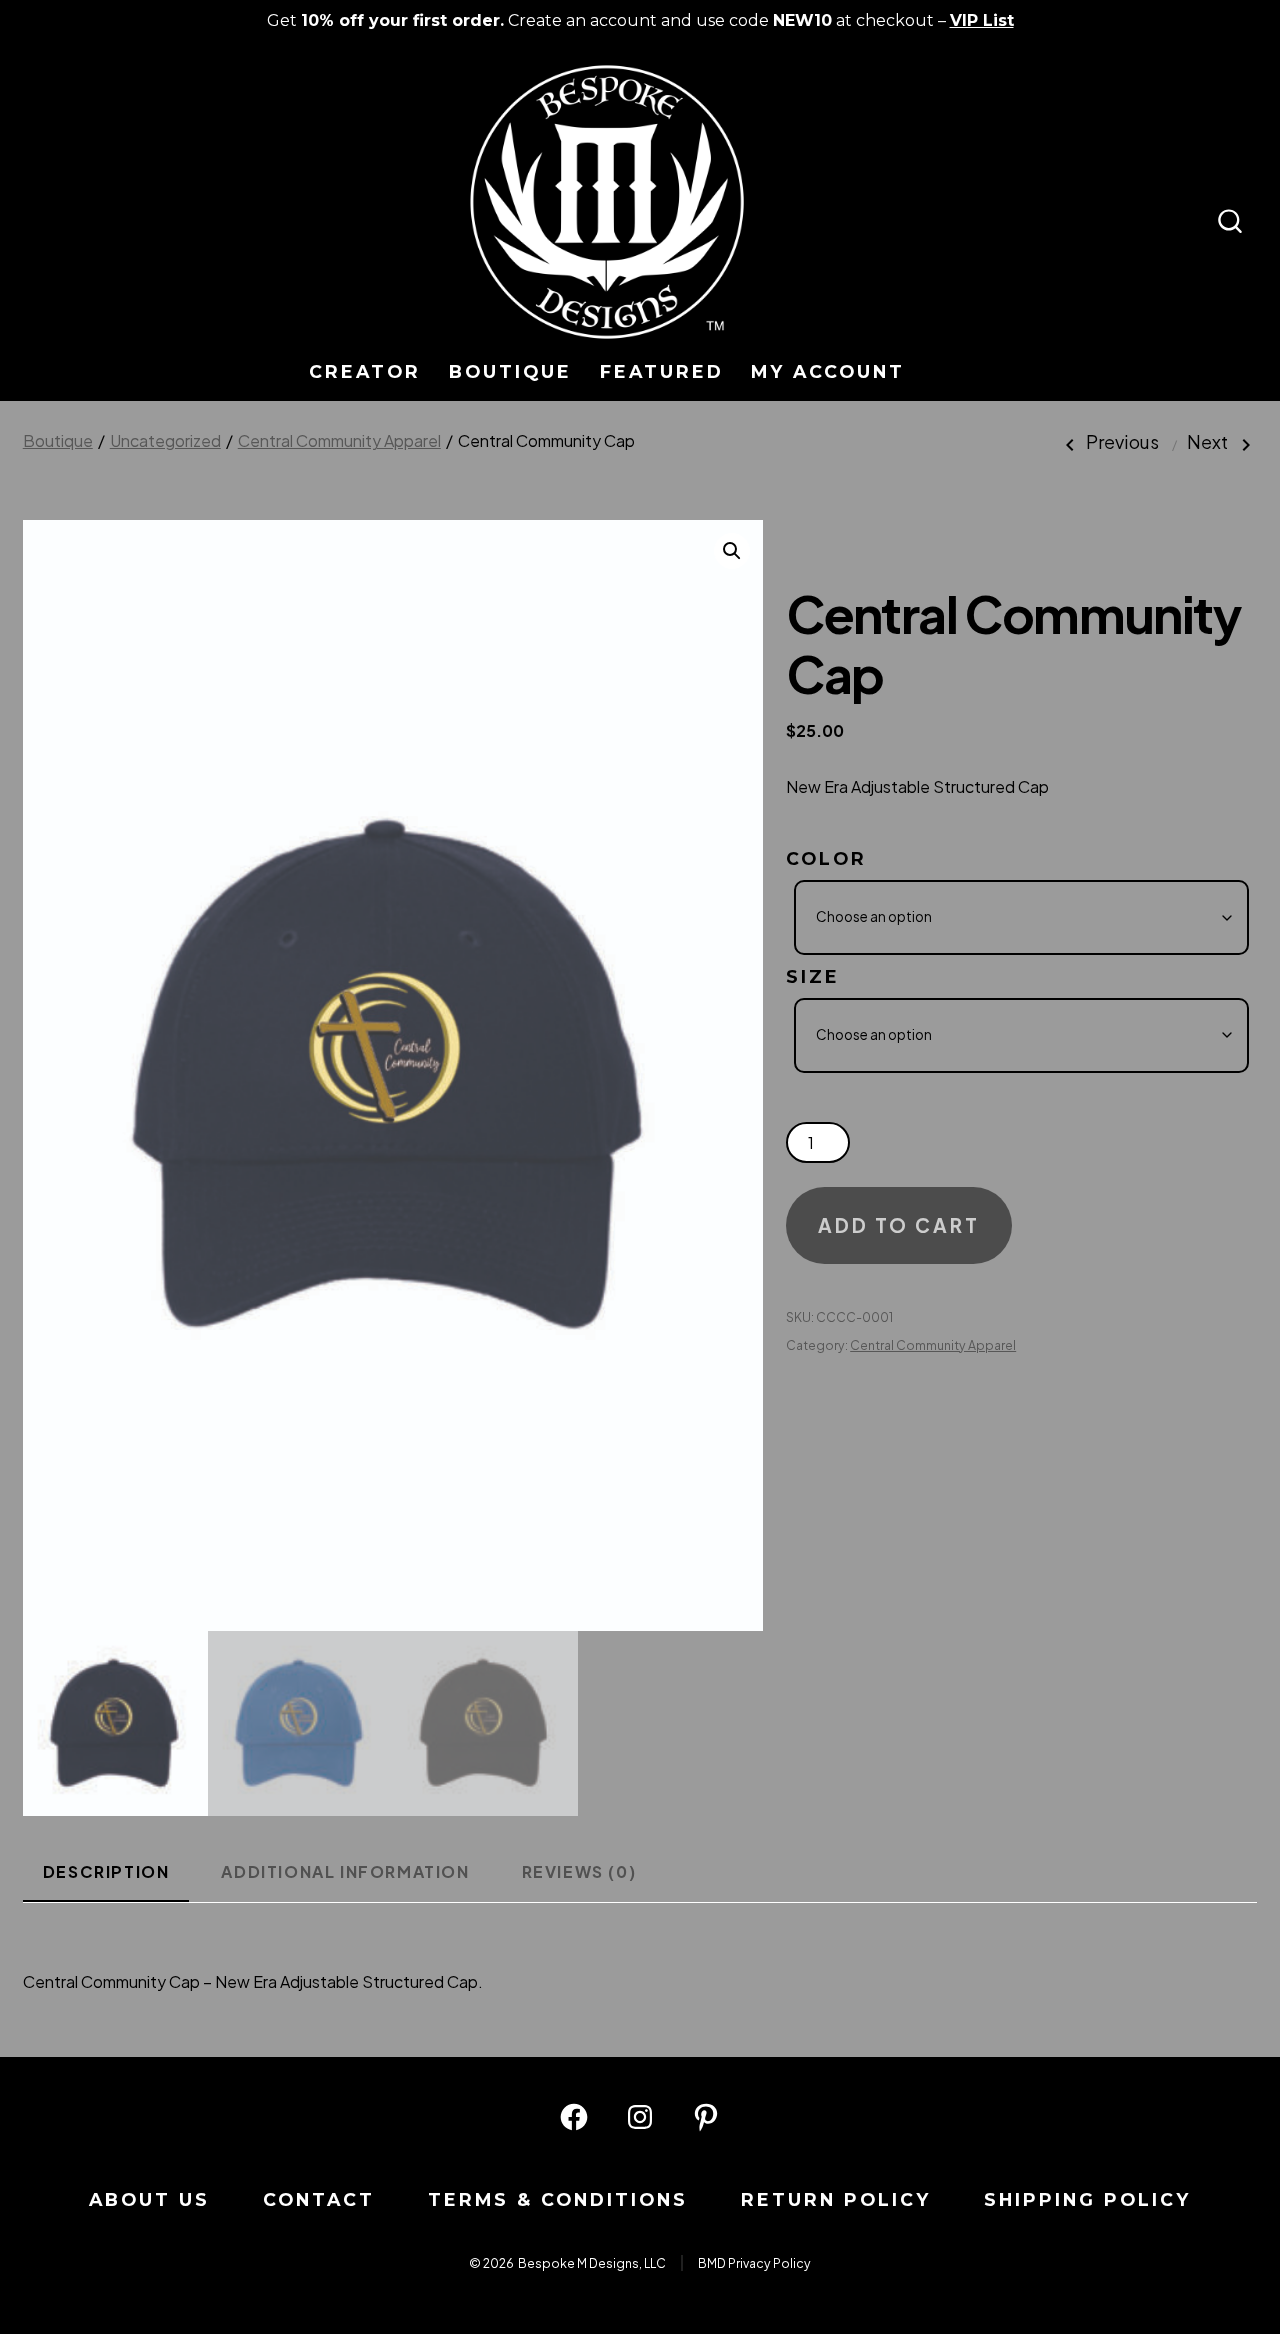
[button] (732, 551)
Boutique (510, 371)
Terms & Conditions (558, 2199)
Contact (319, 2199)
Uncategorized (165, 440)
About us (149, 2199)
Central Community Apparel (339, 440)
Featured (662, 371)
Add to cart (899, 1225)
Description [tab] (106, 1871)
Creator (365, 371)
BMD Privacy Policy (754, 2263)
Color (826, 858)
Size (813, 976)
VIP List (982, 20)
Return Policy (836, 2199)
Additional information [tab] (345, 1871)
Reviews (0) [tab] (579, 1871)
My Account (828, 371)
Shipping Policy (1087, 2199)
